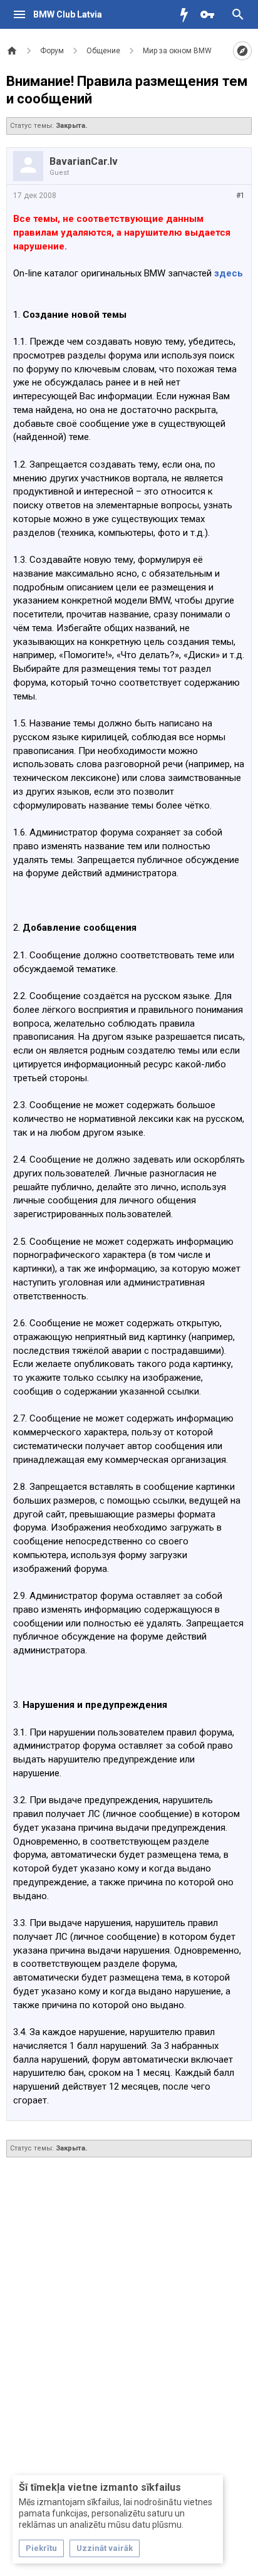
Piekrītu (41, 2548)
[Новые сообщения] (187, 14)
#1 (240, 196)
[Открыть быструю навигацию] (242, 51)
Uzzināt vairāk (105, 2548)
